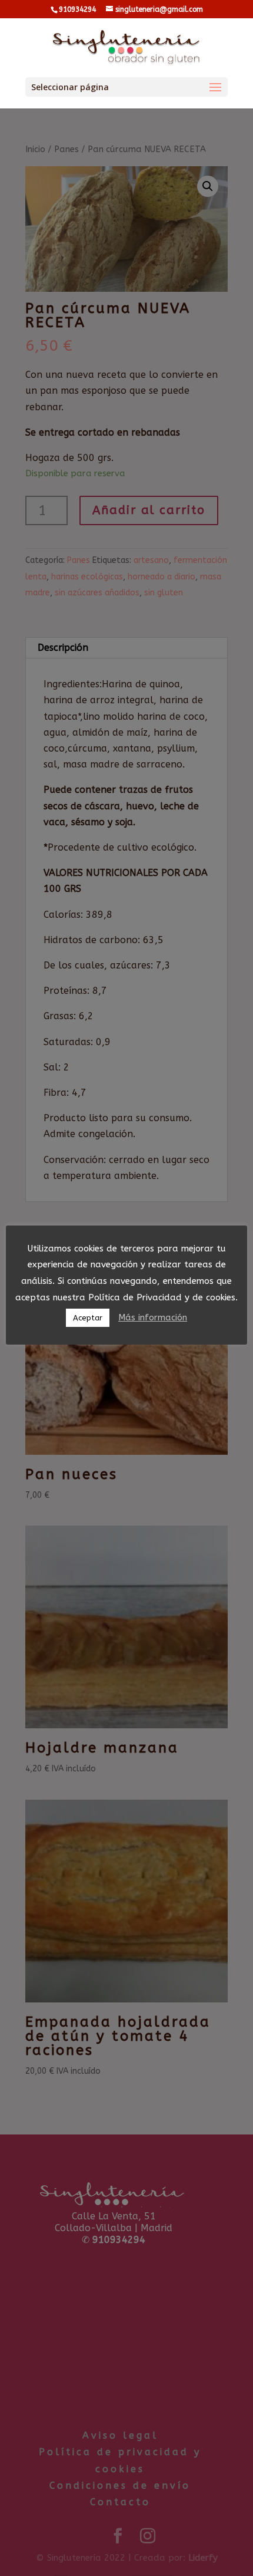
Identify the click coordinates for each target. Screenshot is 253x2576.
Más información (153, 1317)
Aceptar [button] (88, 1318)
